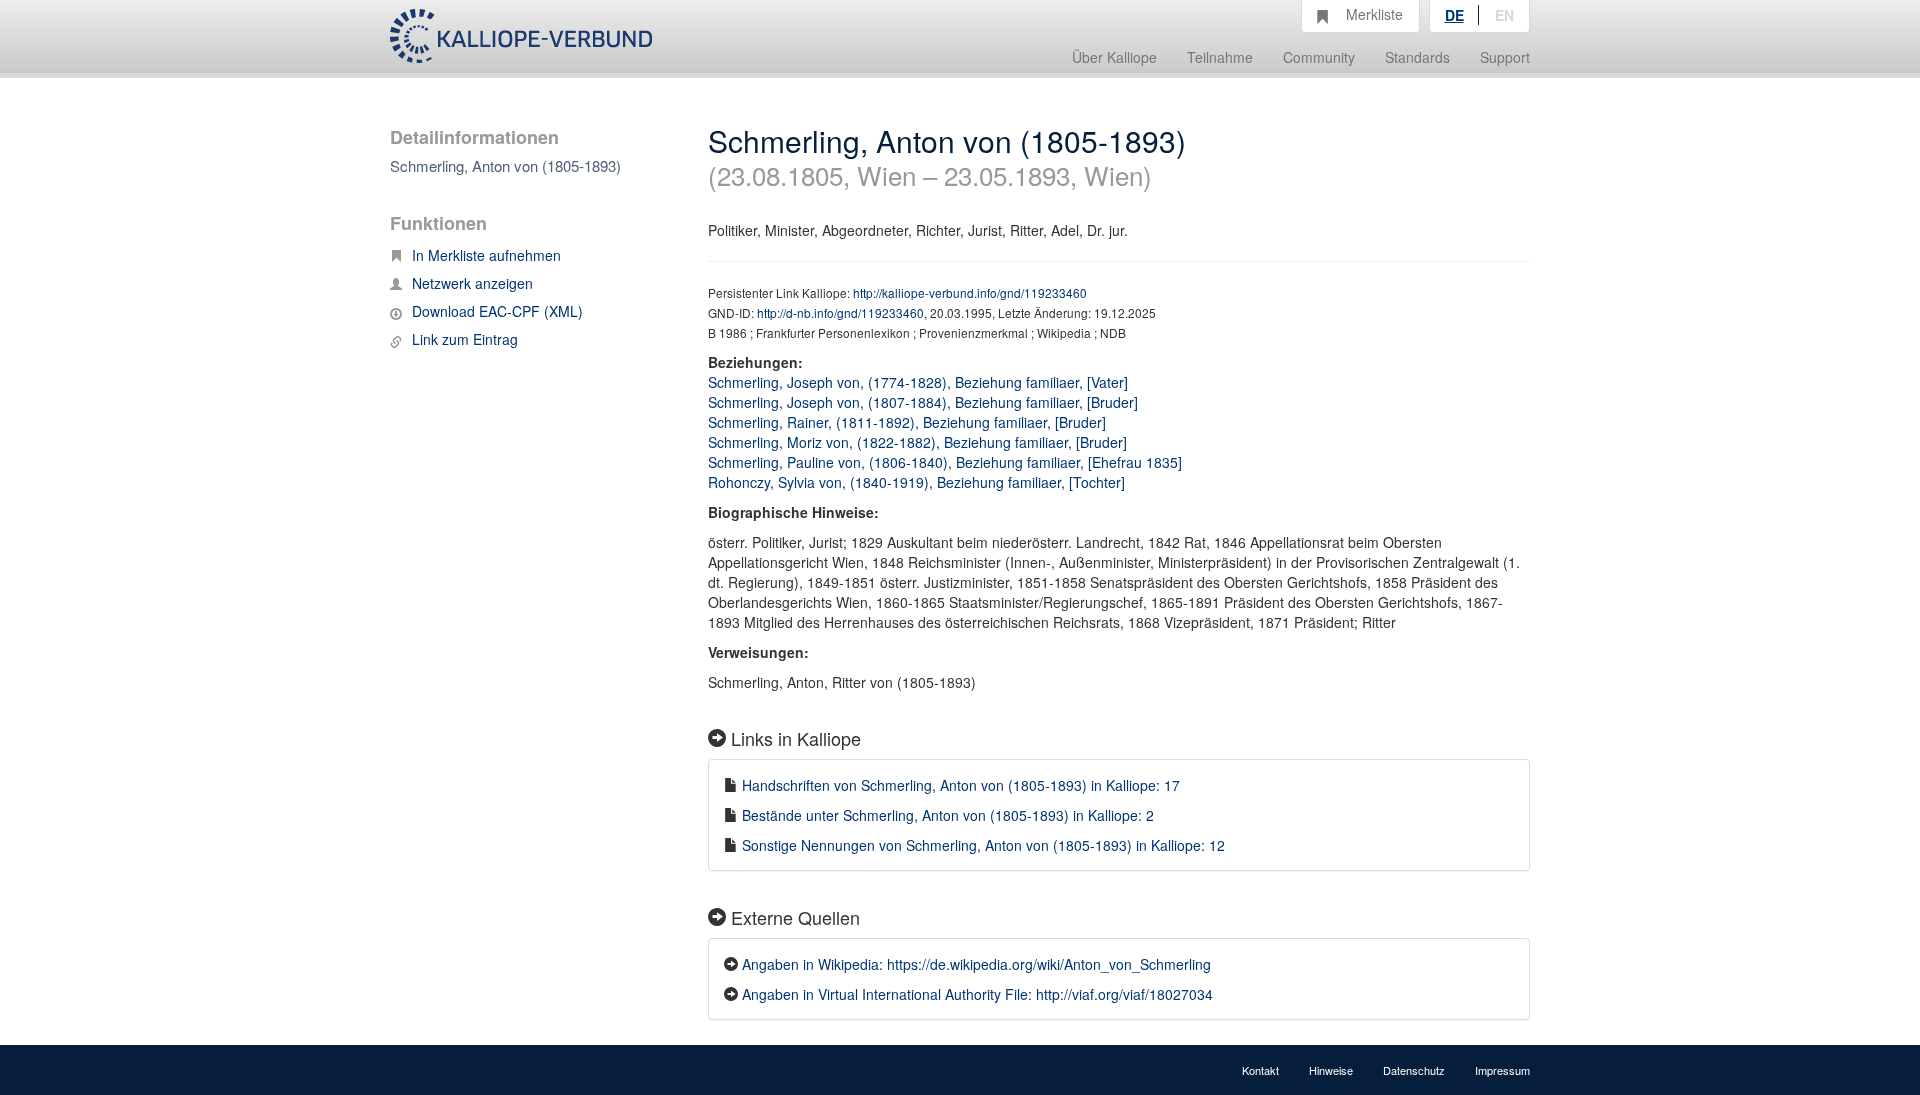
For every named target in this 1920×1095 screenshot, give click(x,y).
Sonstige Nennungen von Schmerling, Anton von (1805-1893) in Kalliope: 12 (983, 845)
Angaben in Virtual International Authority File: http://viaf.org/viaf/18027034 (977, 994)
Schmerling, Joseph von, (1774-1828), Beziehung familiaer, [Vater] (918, 382)
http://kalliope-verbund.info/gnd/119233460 (970, 292)
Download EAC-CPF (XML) (497, 311)
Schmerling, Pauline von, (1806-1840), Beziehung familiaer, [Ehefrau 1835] (945, 462)
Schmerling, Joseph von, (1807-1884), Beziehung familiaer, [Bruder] (923, 402)
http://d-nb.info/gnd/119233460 (840, 312)
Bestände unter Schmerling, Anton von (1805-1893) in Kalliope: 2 (948, 815)
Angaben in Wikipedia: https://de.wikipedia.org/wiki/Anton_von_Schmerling (976, 964)
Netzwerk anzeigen (472, 283)
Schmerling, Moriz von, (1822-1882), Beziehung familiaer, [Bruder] (917, 442)
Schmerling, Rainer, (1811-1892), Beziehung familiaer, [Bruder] (907, 422)
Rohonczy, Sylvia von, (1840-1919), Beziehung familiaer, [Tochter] (916, 482)
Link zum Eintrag (465, 339)
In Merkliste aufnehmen (486, 255)
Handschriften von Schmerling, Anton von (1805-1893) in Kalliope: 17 (961, 785)
